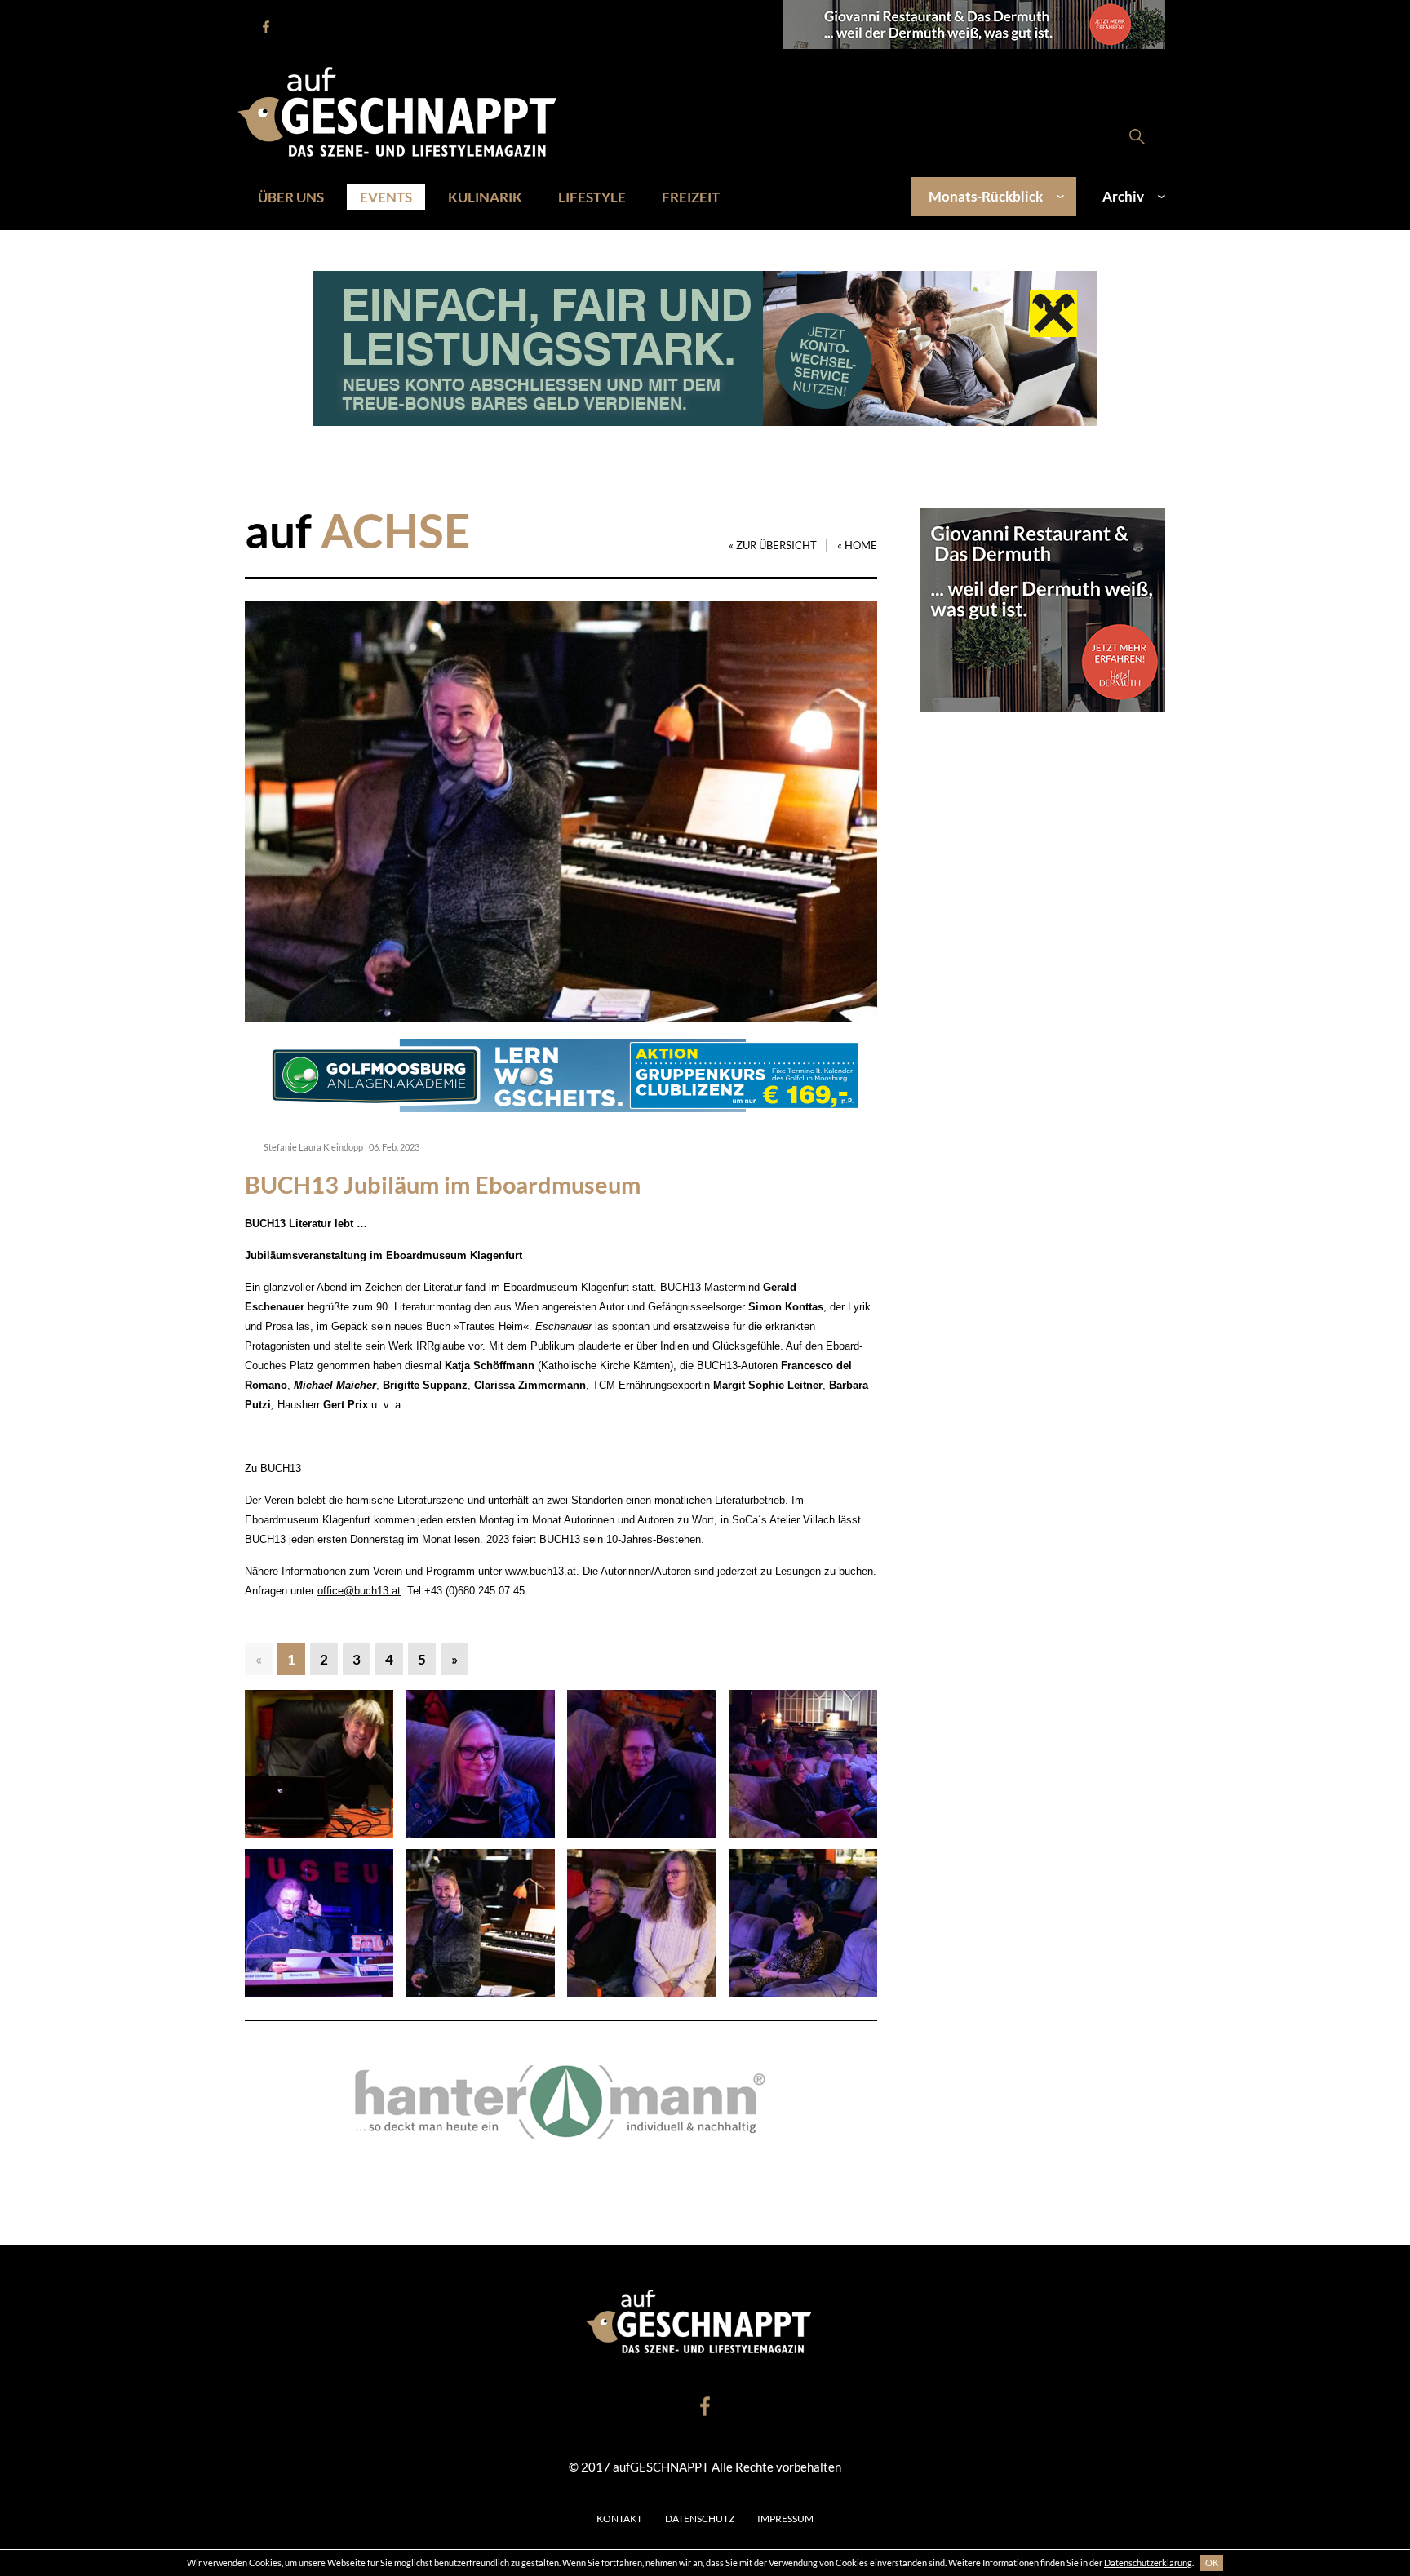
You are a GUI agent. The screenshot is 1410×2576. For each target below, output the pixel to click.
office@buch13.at (359, 1591)
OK (1212, 2563)
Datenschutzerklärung (1148, 2563)
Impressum (785, 2518)
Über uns (291, 197)
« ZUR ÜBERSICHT (773, 545)
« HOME (857, 545)
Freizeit (691, 197)
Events (386, 197)
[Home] (406, 110)
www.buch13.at (541, 1571)
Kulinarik (485, 197)
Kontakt (619, 2518)
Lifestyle (592, 197)
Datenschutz (700, 2518)
